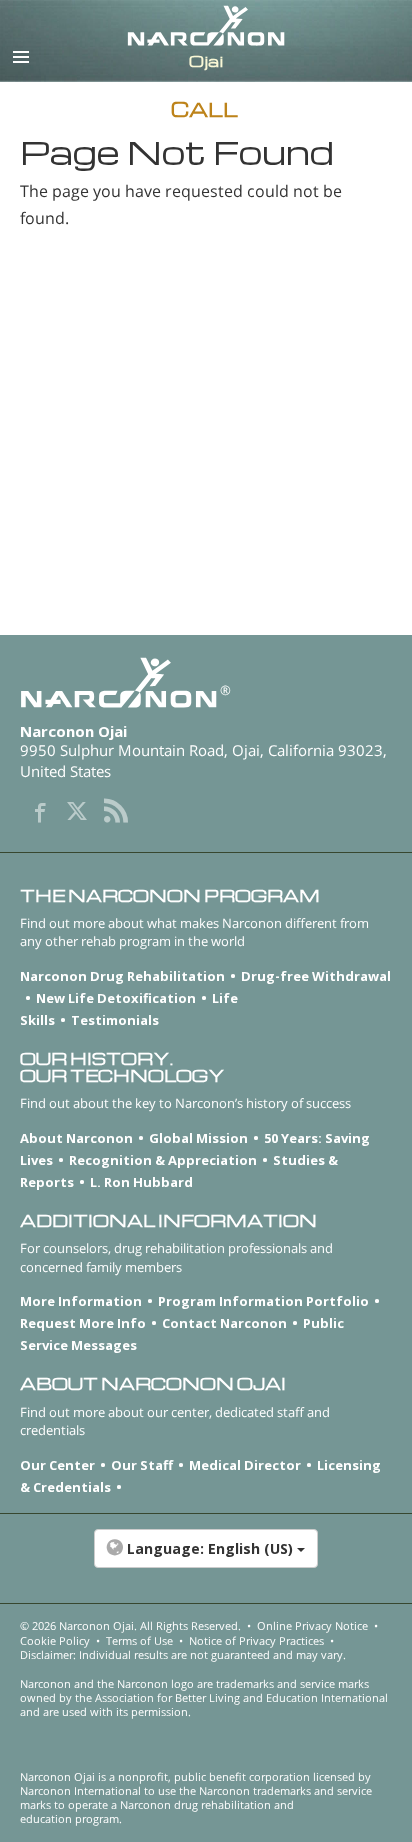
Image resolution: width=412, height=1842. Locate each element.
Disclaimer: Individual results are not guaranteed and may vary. (183, 1654)
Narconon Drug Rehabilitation (122, 976)
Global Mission (198, 1138)
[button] (206, 1559)
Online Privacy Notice (312, 1625)
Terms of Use (139, 1640)
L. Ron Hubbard (141, 1182)
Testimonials (115, 1020)
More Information (81, 1301)
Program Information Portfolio (263, 1301)
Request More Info (83, 1323)
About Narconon (76, 1138)
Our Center (57, 1465)
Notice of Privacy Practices (256, 1640)
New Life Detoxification (116, 998)
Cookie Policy (55, 1640)
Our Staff (142, 1465)
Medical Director (245, 1465)
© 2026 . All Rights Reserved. (130, 1625)
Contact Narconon (224, 1323)
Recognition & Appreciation (163, 1160)
